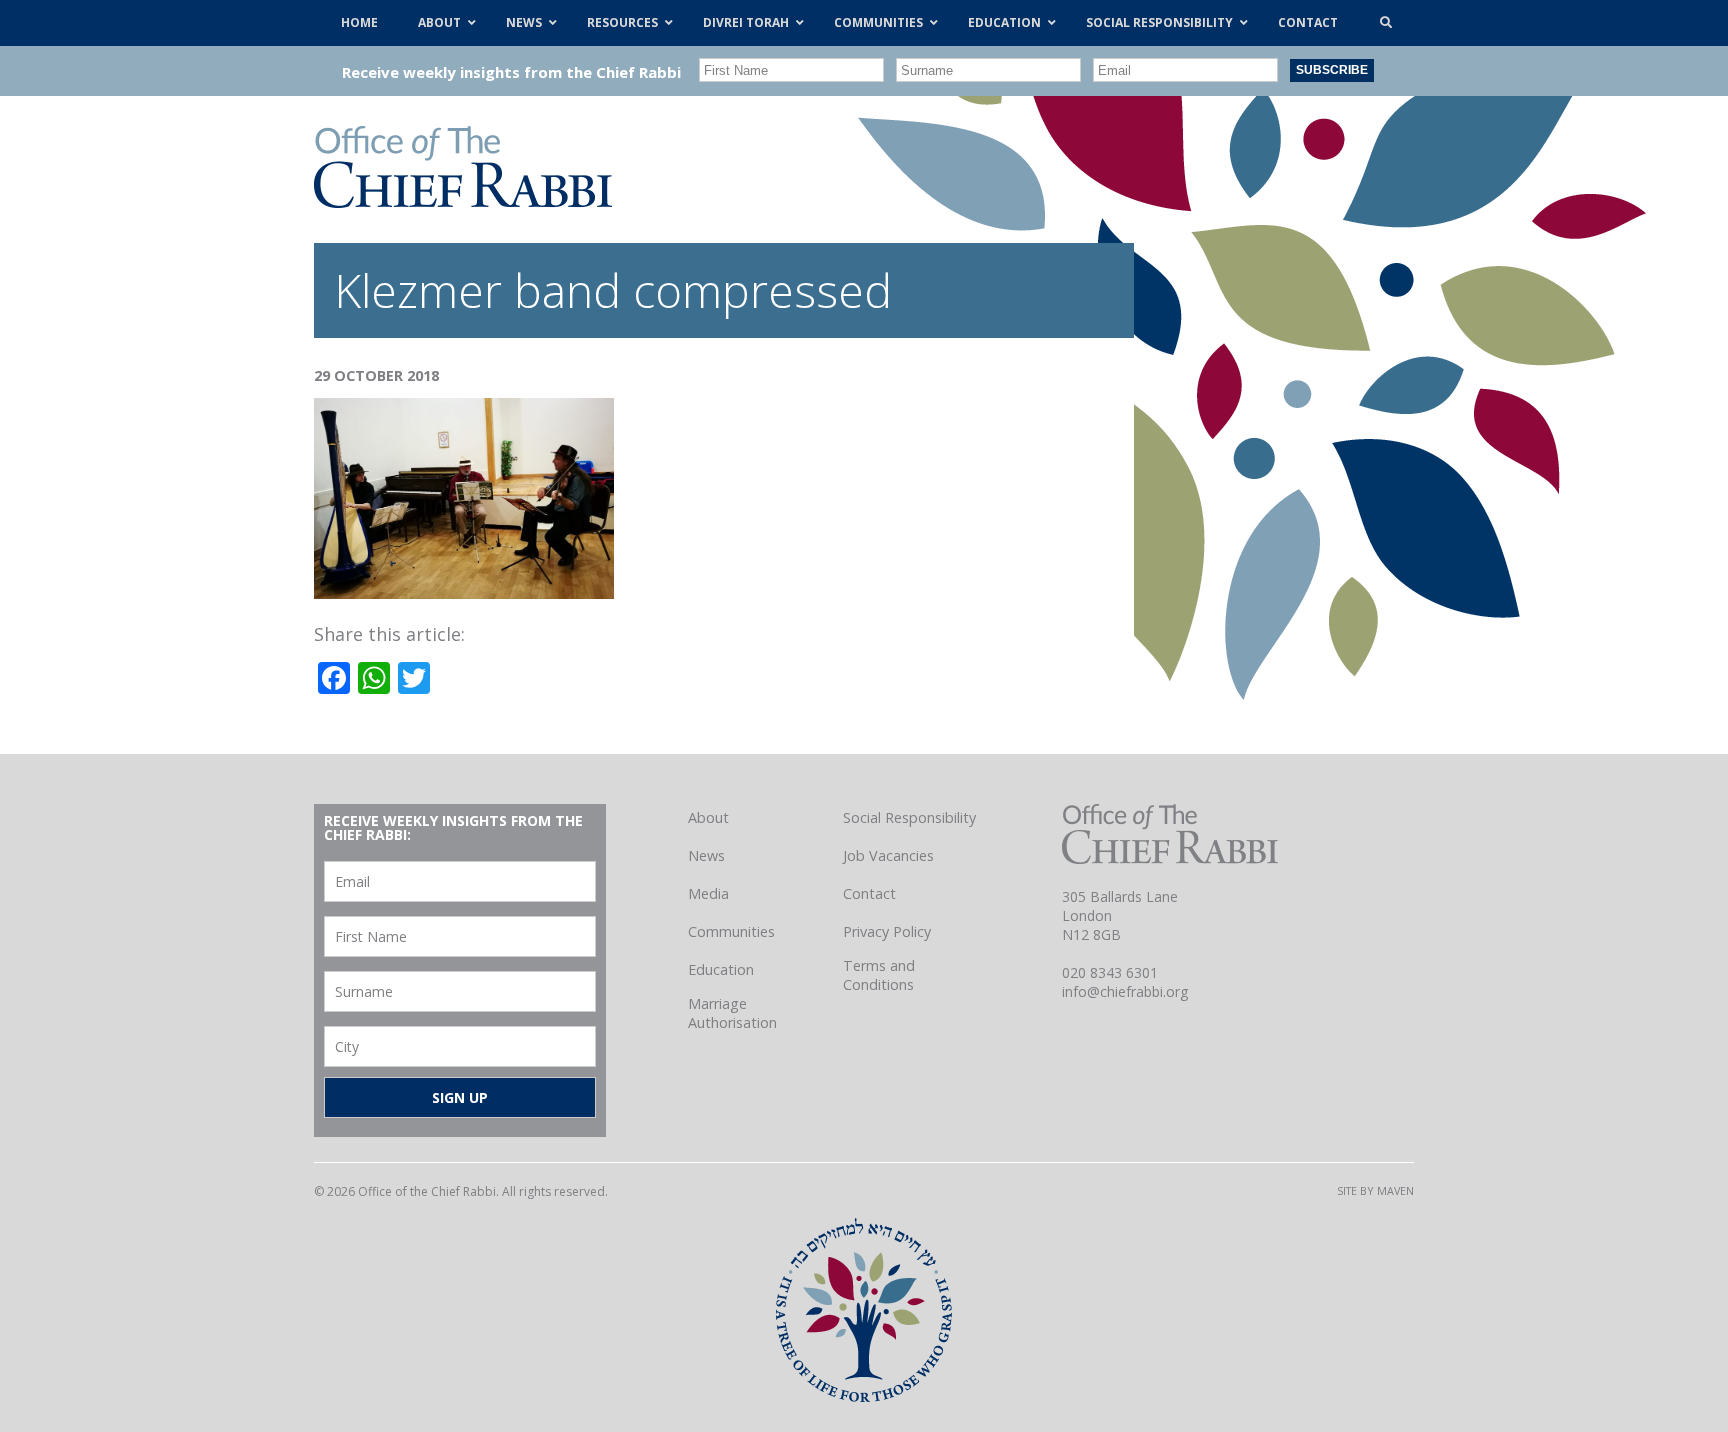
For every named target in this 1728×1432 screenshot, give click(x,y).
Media (708, 893)
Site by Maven (1375, 1190)
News (706, 855)
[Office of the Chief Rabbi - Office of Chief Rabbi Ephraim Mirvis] (463, 201)
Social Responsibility (909, 817)
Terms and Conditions (879, 975)
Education (721, 969)
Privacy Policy (887, 931)
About (708, 817)
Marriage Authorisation (732, 1013)
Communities (731, 931)
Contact (869, 893)
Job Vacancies (888, 855)
